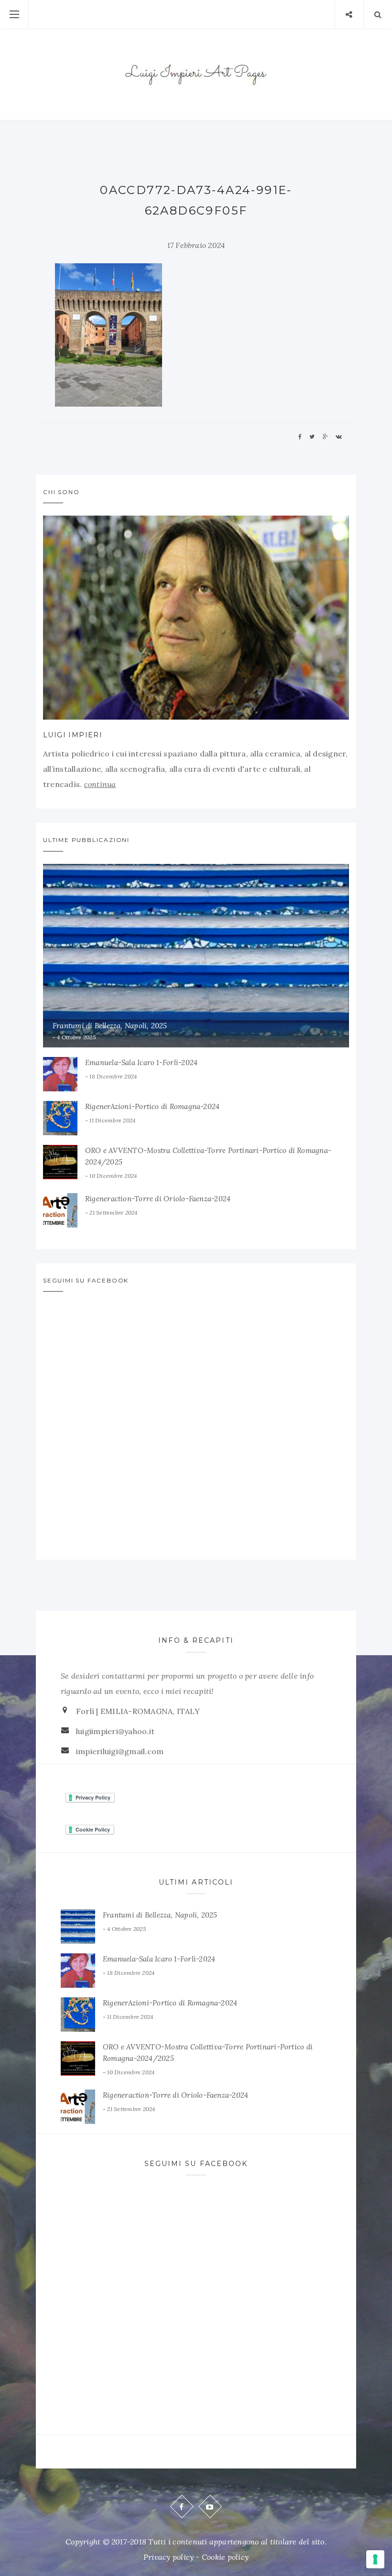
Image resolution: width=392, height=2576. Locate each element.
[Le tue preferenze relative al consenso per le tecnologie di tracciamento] (375, 2559)
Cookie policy (225, 2557)
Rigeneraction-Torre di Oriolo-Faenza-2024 (158, 1199)
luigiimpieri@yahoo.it (115, 1731)
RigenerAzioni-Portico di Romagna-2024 (152, 1106)
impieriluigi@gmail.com (120, 1751)
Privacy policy (169, 2557)
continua (100, 784)
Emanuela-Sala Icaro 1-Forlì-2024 (141, 1062)
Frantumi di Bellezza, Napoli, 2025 (110, 1026)
